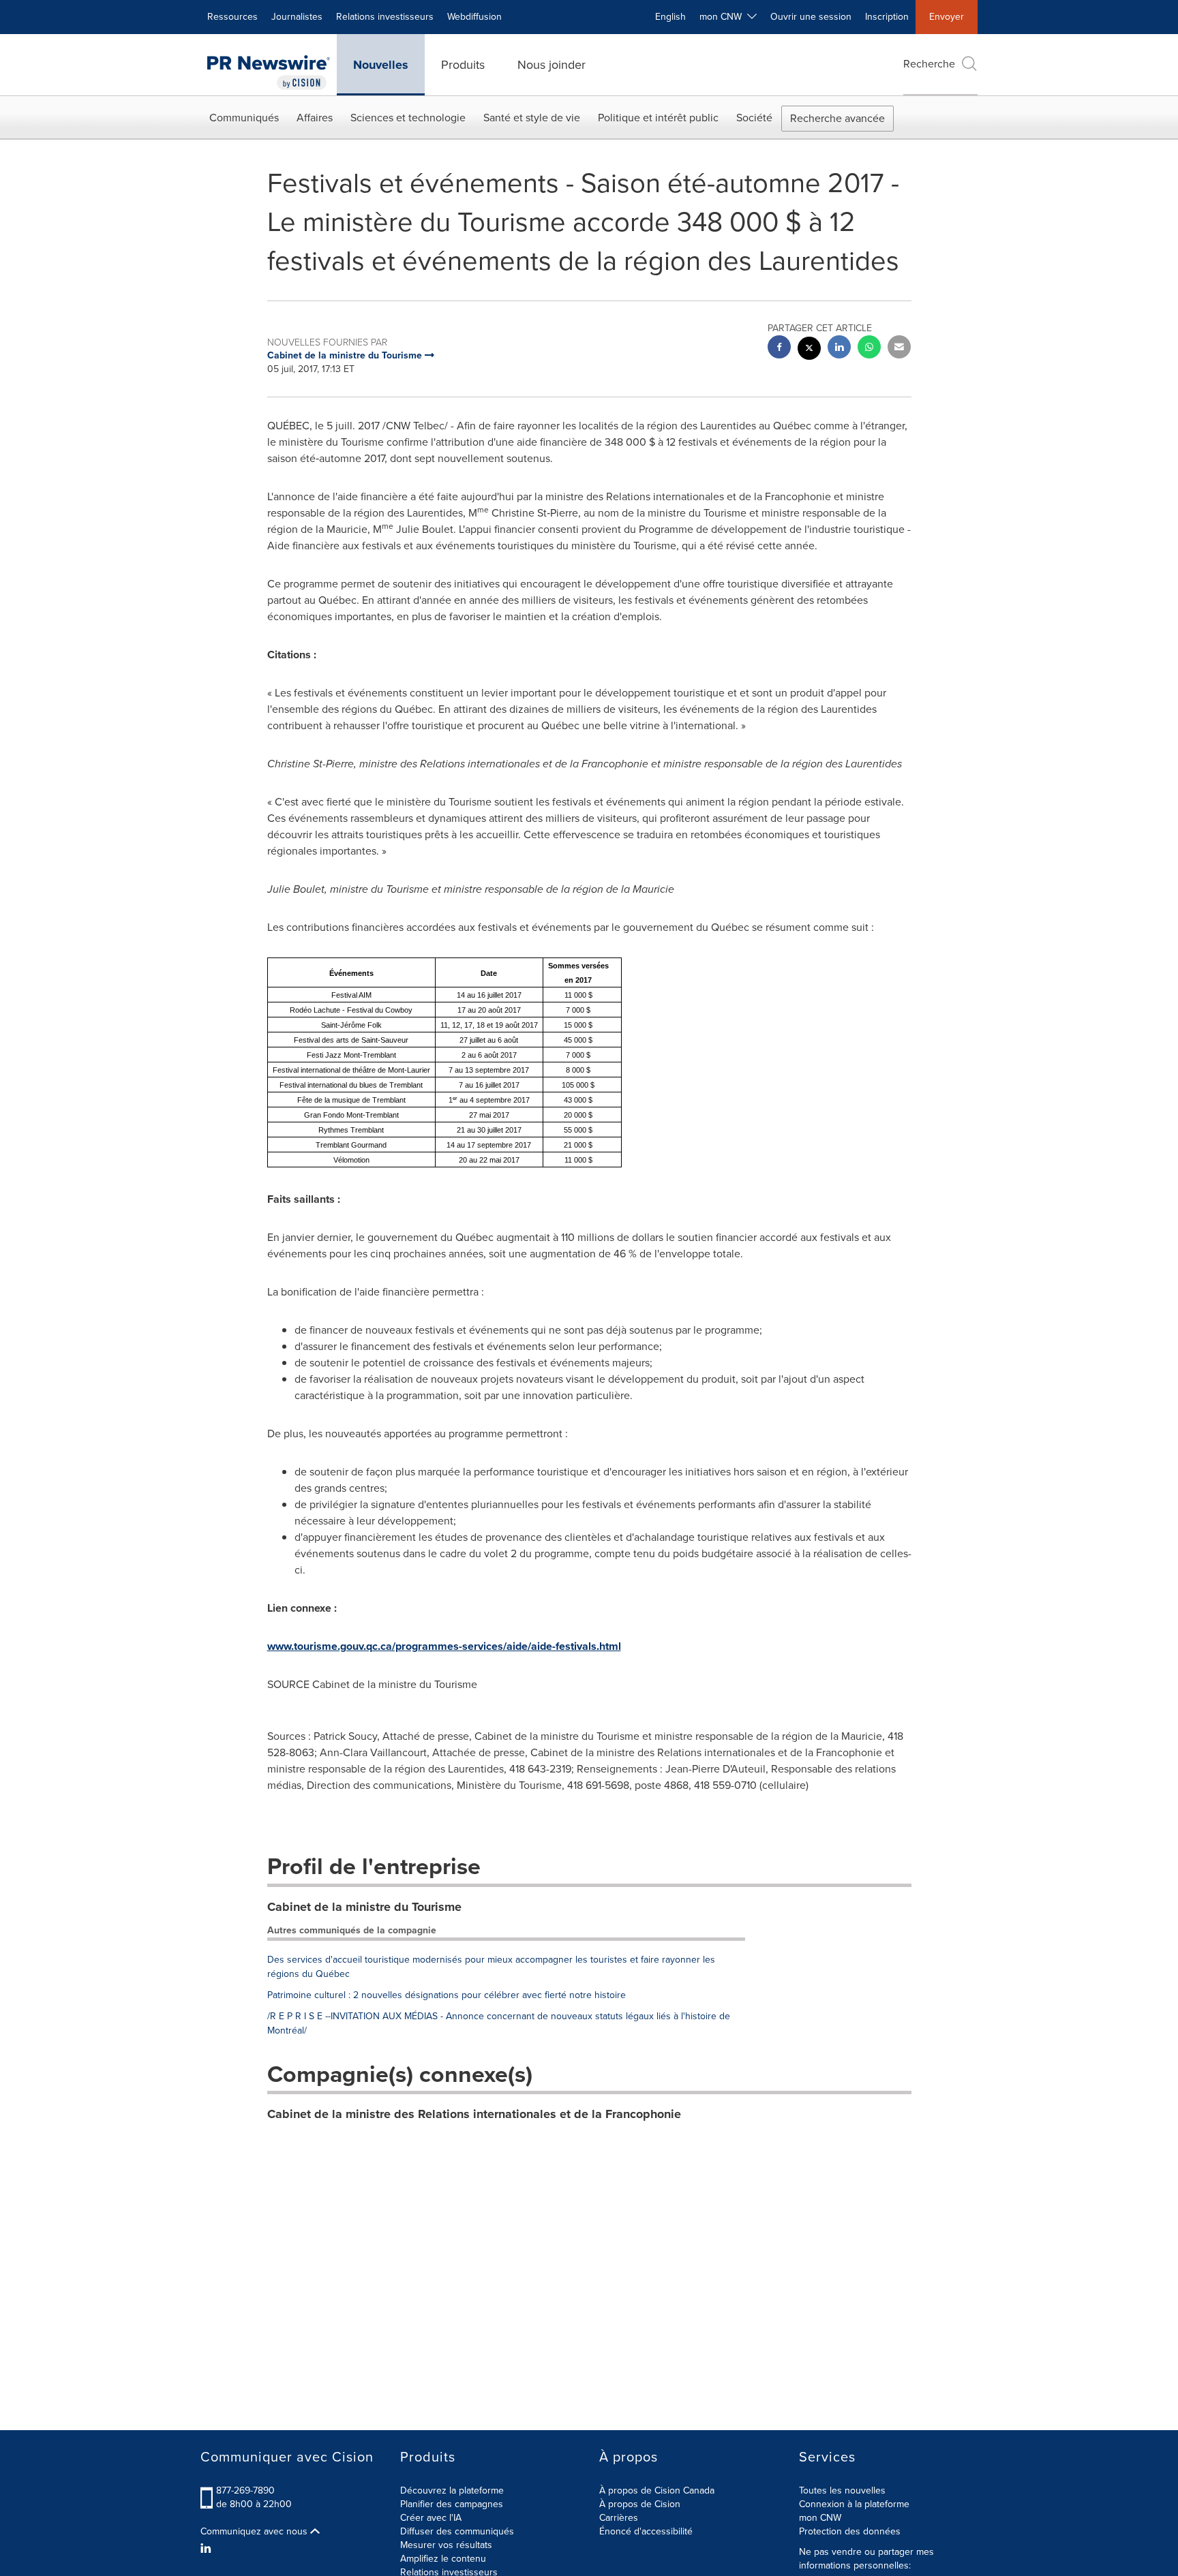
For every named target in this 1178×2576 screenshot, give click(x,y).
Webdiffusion (474, 17)
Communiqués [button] (244, 118)
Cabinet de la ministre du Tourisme (364, 1907)
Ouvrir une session (811, 17)
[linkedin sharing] (839, 349)
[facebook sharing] (779, 349)
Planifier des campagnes (452, 2504)
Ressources (232, 17)
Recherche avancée (837, 118)
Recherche (929, 64)
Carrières (619, 2518)
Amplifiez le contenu (443, 2559)
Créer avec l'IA (431, 2518)
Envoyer (947, 17)
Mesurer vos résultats (446, 2545)
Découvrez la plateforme (452, 2490)
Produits (463, 65)
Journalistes (297, 17)
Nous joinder (552, 65)
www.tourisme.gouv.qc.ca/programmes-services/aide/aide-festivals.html (444, 1646)
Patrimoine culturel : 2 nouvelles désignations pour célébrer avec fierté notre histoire (447, 1995)
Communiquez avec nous (255, 2532)
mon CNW (820, 2518)
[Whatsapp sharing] (869, 349)
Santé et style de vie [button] (532, 118)
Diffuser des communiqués (457, 2531)
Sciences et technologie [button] (408, 118)
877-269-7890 (245, 2490)
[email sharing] (899, 349)
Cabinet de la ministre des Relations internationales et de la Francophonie (474, 2114)
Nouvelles (381, 65)
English (670, 17)
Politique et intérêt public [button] (658, 118)
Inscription (887, 17)
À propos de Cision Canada (657, 2490)
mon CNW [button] (723, 17)
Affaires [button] (315, 118)
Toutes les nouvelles (842, 2490)
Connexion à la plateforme (854, 2504)
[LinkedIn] (208, 2549)
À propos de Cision (640, 2504)
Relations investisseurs (385, 17)
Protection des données (850, 2531)
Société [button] (754, 118)
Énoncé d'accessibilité (646, 2531)
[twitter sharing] (809, 350)
